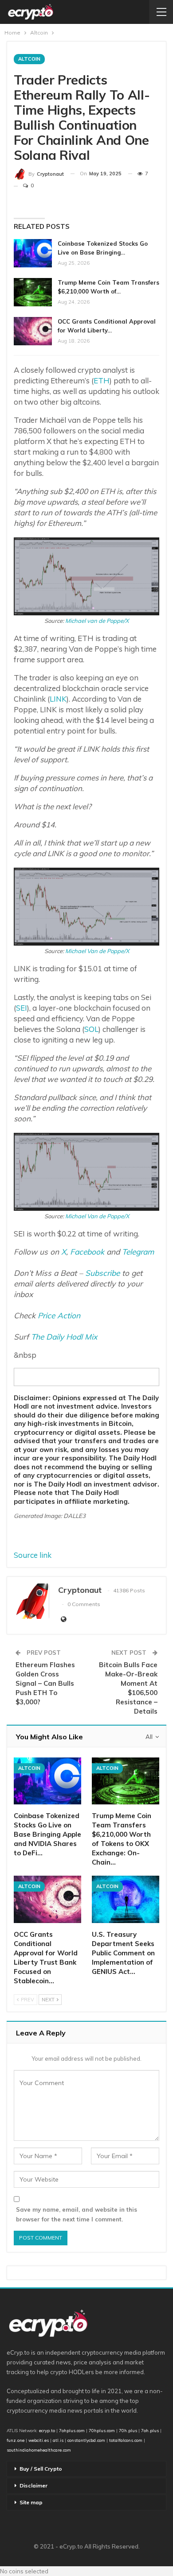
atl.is (58, 2440)
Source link (33, 1555)
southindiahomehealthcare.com (39, 2450)
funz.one (16, 2440)
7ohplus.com (72, 2430)
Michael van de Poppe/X (97, 621)
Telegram (138, 1252)
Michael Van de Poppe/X (97, 951)
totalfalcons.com (126, 2440)
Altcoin (29, 59)
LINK (58, 699)
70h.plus (127, 2430)
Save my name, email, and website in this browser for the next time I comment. (77, 2214)
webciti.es (39, 2440)
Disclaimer (33, 2485)
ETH (102, 380)
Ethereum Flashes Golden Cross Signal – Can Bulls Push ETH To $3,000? (45, 1683)
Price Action (59, 1315)
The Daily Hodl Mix (64, 1337)
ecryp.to (47, 2430)
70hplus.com (102, 2430)
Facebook (87, 1252)
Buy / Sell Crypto (41, 2469)
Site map (31, 2502)
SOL (91, 1029)
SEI (22, 1008)
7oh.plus (150, 2430)
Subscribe (102, 1273)
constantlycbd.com (86, 2440)
